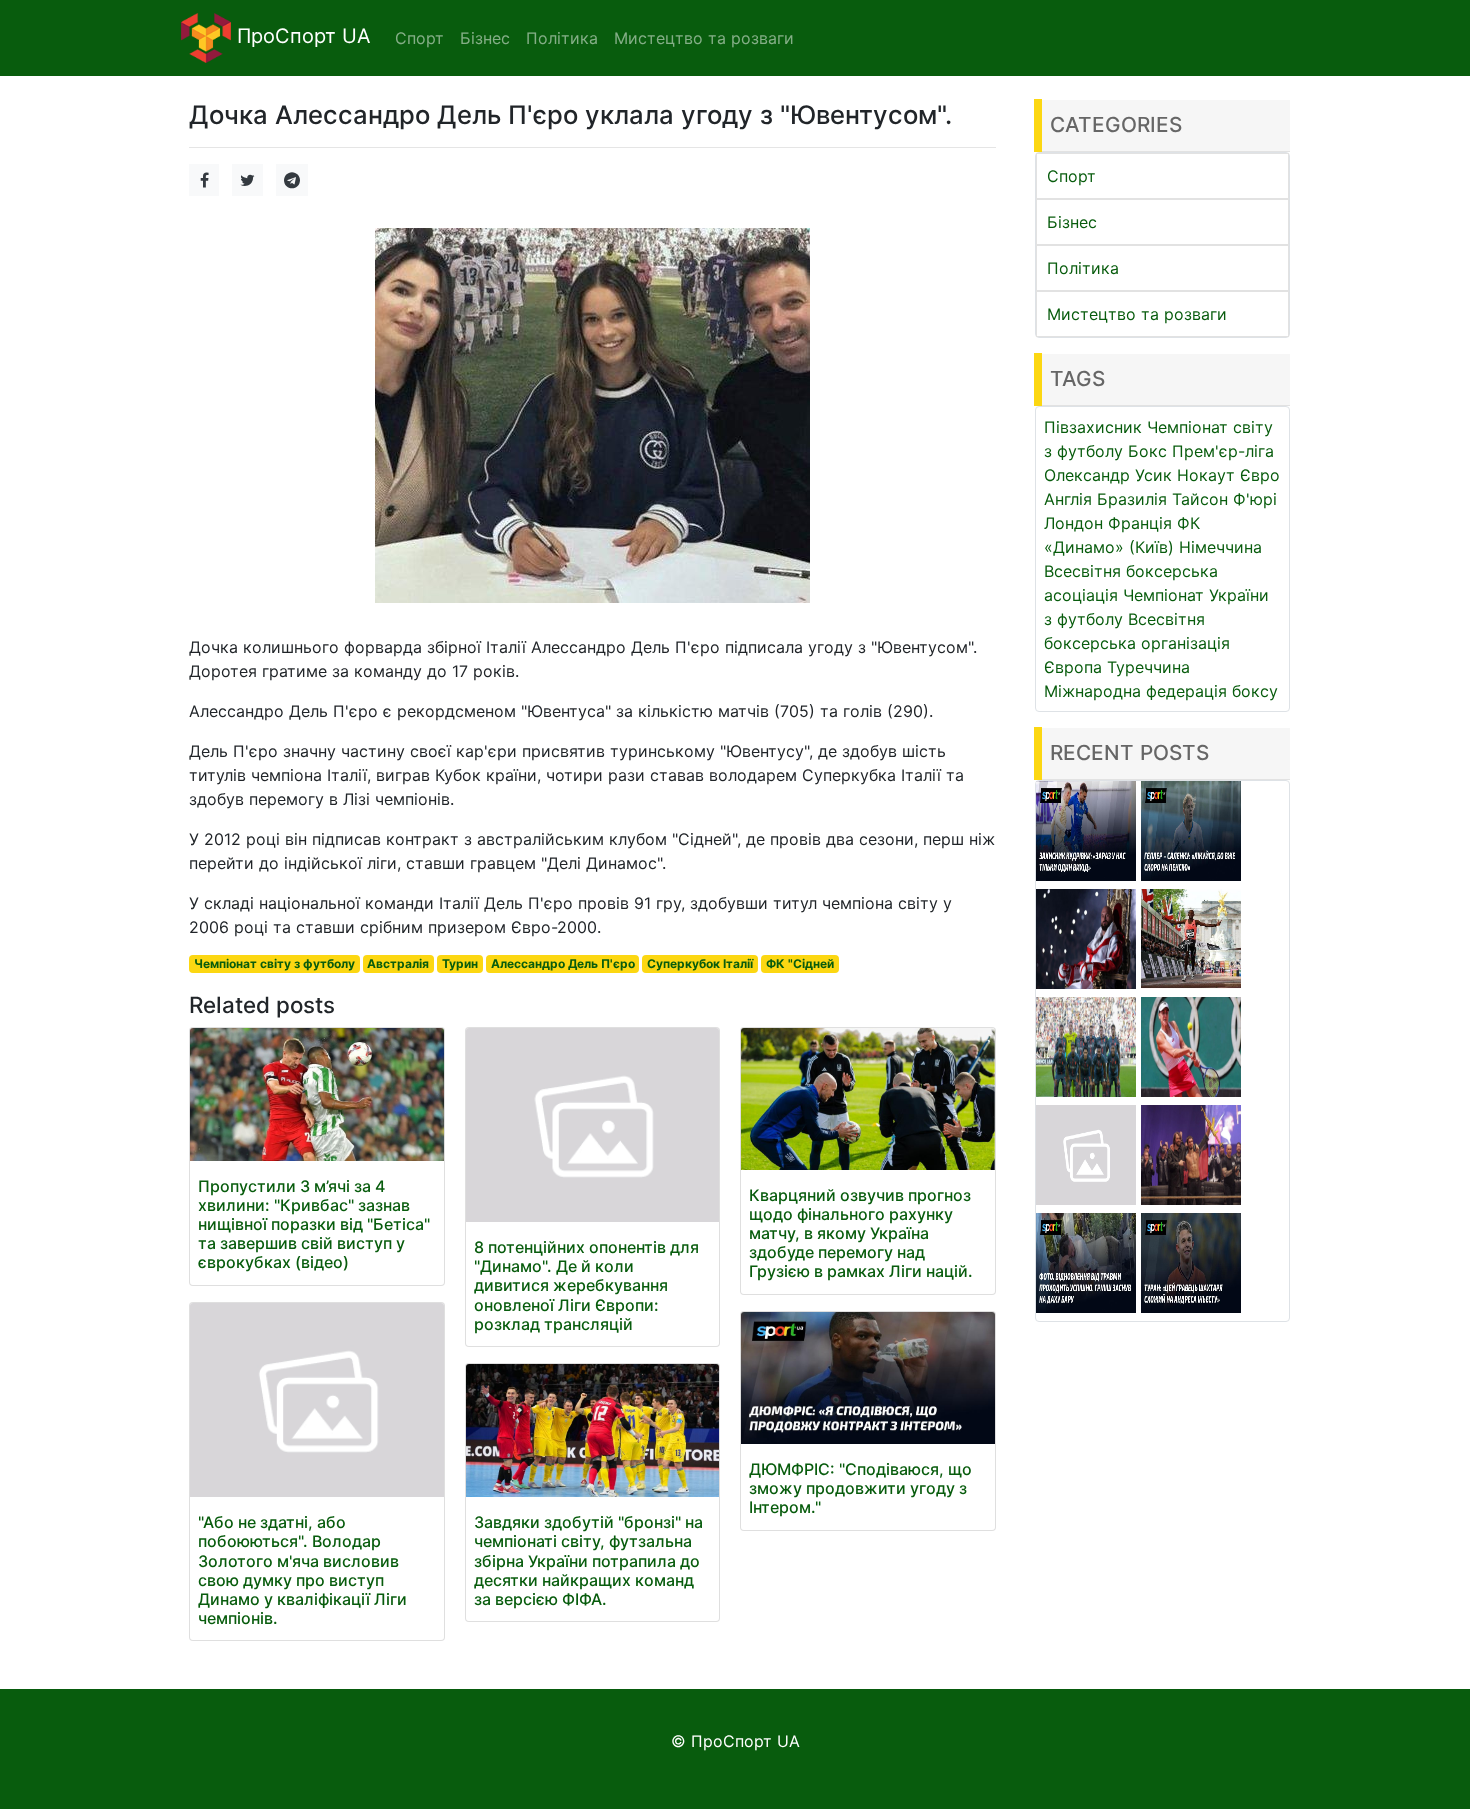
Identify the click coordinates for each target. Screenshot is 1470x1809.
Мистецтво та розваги (1137, 314)
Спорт (1071, 176)
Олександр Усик (1108, 475)
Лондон (1073, 523)
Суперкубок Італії (700, 963)
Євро (1260, 475)
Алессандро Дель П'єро (563, 963)
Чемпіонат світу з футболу (274, 963)
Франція (1140, 523)
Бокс (1147, 451)
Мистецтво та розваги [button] (704, 38)
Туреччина (1148, 667)
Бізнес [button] (485, 38)
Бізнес (1072, 222)
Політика (1083, 268)
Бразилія (1132, 499)
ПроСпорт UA (301, 36)
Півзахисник (1093, 427)
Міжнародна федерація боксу (1161, 691)
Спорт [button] (419, 38)
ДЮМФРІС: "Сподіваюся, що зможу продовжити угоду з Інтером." (860, 1488)
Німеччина (1220, 547)
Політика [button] (562, 38)
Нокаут (1206, 475)
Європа (1073, 667)
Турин (460, 963)
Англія (1068, 499)
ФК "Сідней (800, 963)
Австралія (398, 963)
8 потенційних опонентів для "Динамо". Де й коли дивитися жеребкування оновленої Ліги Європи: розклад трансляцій (586, 1285)
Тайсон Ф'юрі (1224, 499)
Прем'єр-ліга (1223, 451)
